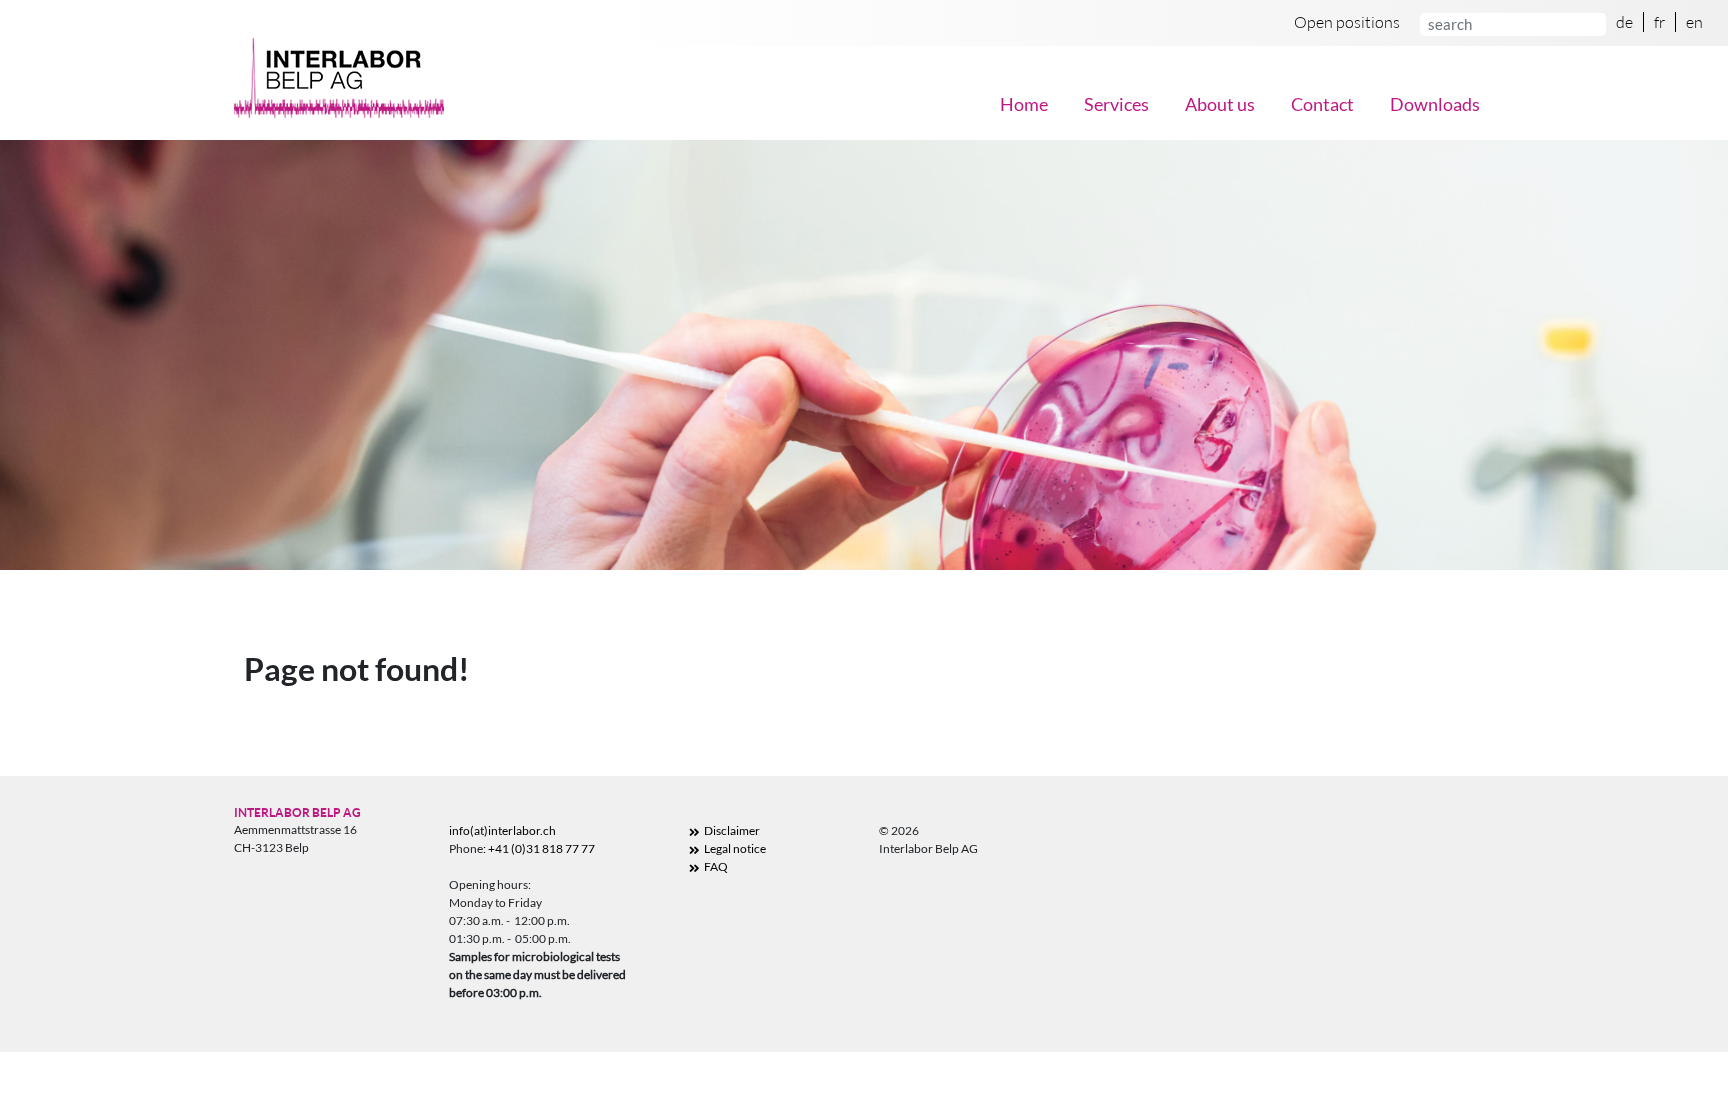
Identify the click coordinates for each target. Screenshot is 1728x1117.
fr (1659, 22)
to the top (1639, 1053)
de (1624, 22)
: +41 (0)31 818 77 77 (539, 848)
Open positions (1347, 22)
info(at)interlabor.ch (502, 830)
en (1694, 22)
